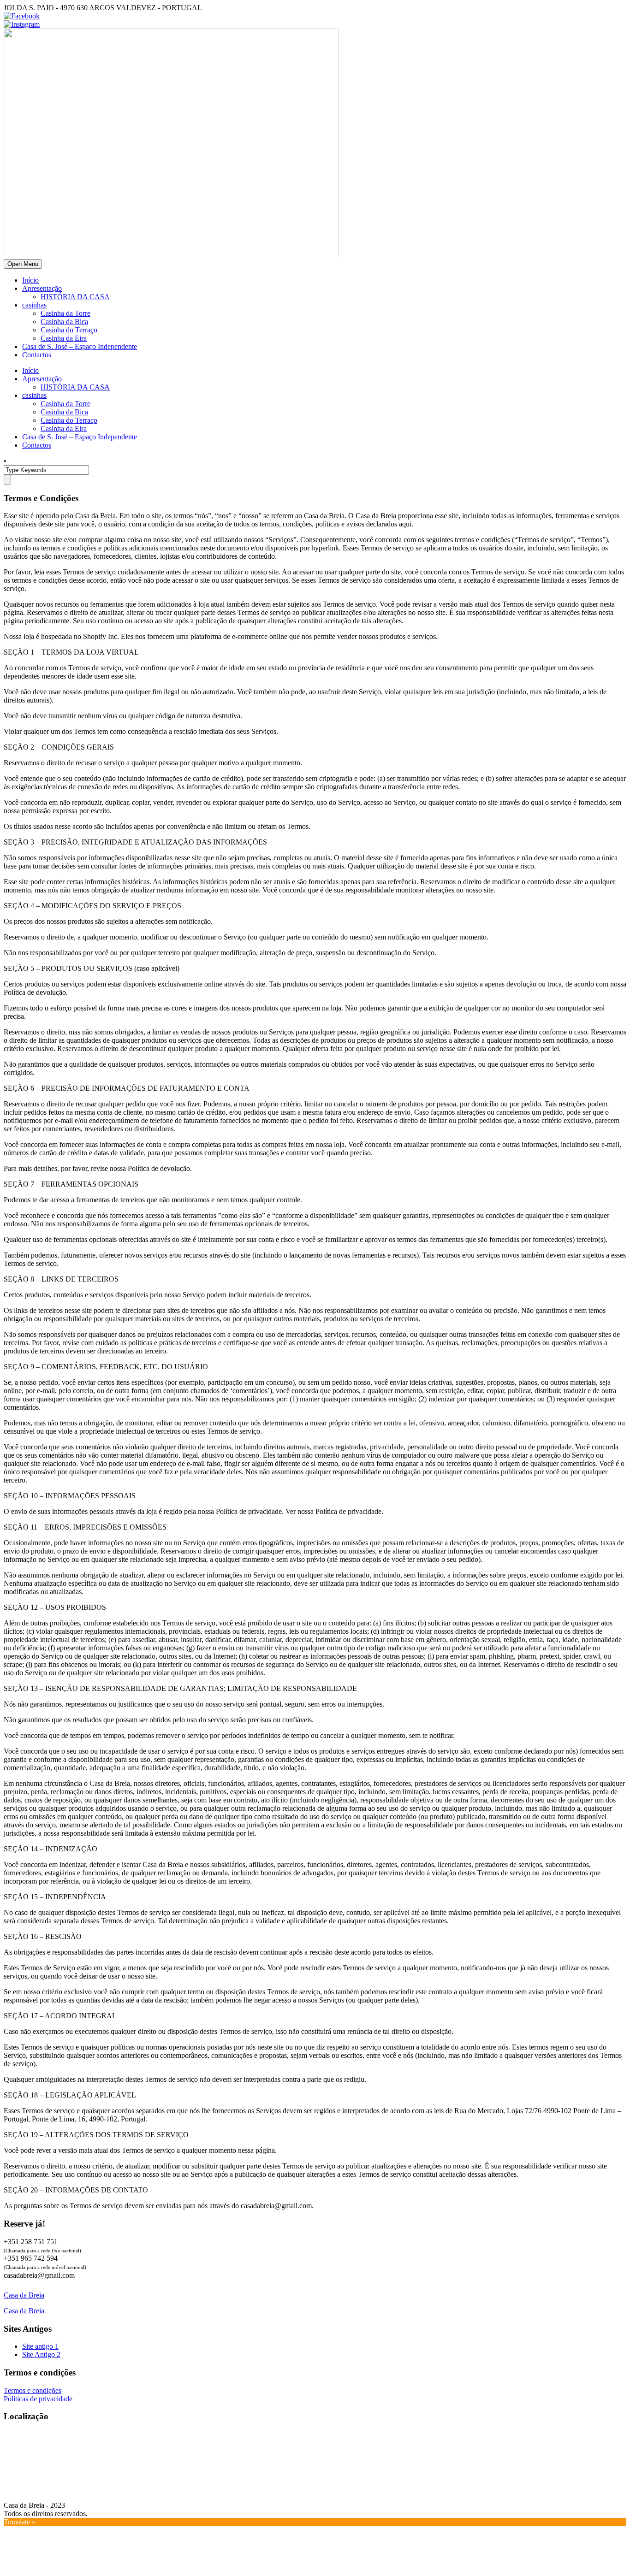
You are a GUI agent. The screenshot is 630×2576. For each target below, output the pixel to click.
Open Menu (23, 264)
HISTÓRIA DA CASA (75, 297)
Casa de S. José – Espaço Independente (80, 346)
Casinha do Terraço (69, 330)
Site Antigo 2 (41, 2354)
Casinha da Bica (64, 322)
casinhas (34, 305)
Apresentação (42, 288)
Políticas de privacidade (38, 2399)
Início (30, 280)
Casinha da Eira (64, 338)
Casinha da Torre (65, 313)
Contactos (37, 355)
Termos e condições (33, 2390)
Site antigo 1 (40, 2346)
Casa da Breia (24, 2295)
